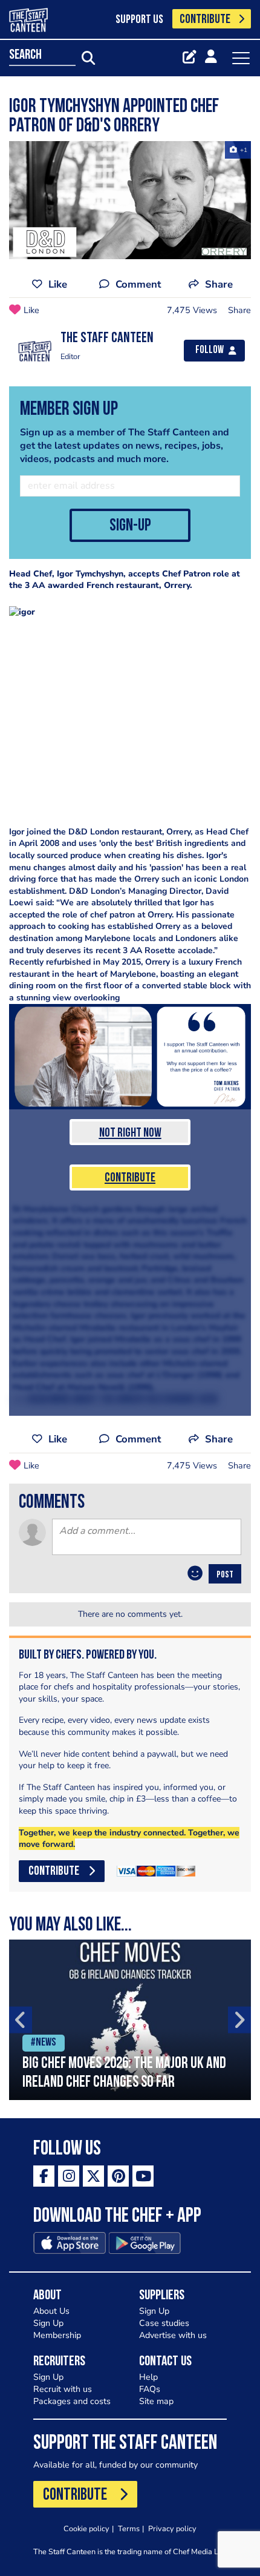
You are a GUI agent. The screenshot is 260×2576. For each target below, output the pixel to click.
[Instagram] (69, 2176)
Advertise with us (173, 2335)
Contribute (130, 1178)
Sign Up (48, 2323)
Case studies (164, 2323)
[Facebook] (44, 2176)
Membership (57, 2335)
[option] (130, 2020)
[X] (93, 2176)
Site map (156, 2401)
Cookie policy (86, 2528)
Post (225, 1575)
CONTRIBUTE (205, 20)
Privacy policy (172, 2528)
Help (148, 2377)
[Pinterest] (118, 2176)
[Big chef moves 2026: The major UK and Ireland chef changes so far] (130, 2020)
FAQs (150, 2389)
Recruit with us (63, 2389)
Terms (129, 2528)
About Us (51, 2311)
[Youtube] (143, 2176)
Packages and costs (72, 2401)
